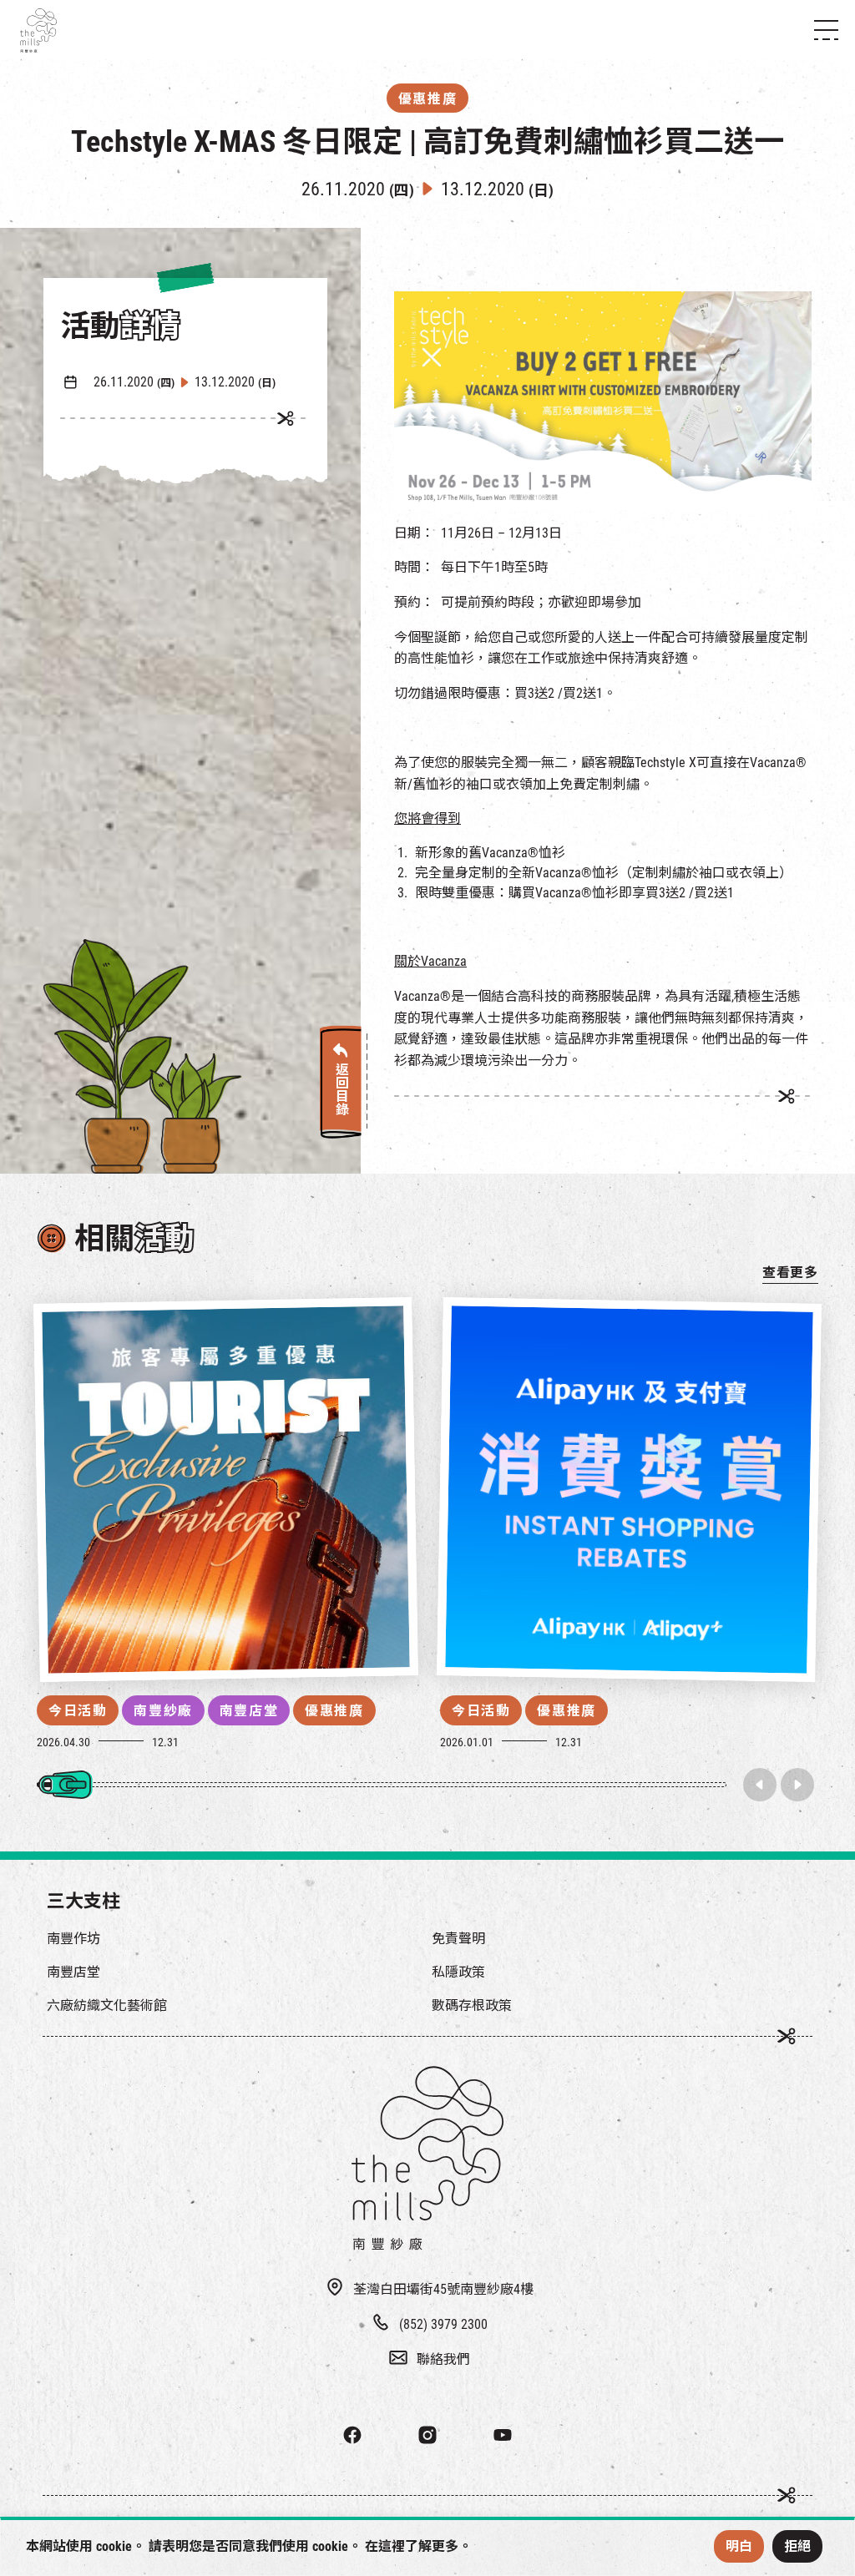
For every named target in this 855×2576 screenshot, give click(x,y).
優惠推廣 (334, 1711)
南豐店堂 (249, 1711)
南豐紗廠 (163, 1711)
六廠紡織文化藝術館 (107, 2005)
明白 (739, 2546)
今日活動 (78, 1711)
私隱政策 (458, 1972)
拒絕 (797, 2546)
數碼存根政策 (472, 2005)
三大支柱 (83, 1901)
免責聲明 (458, 1939)
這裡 (392, 2546)
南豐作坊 (73, 1939)
